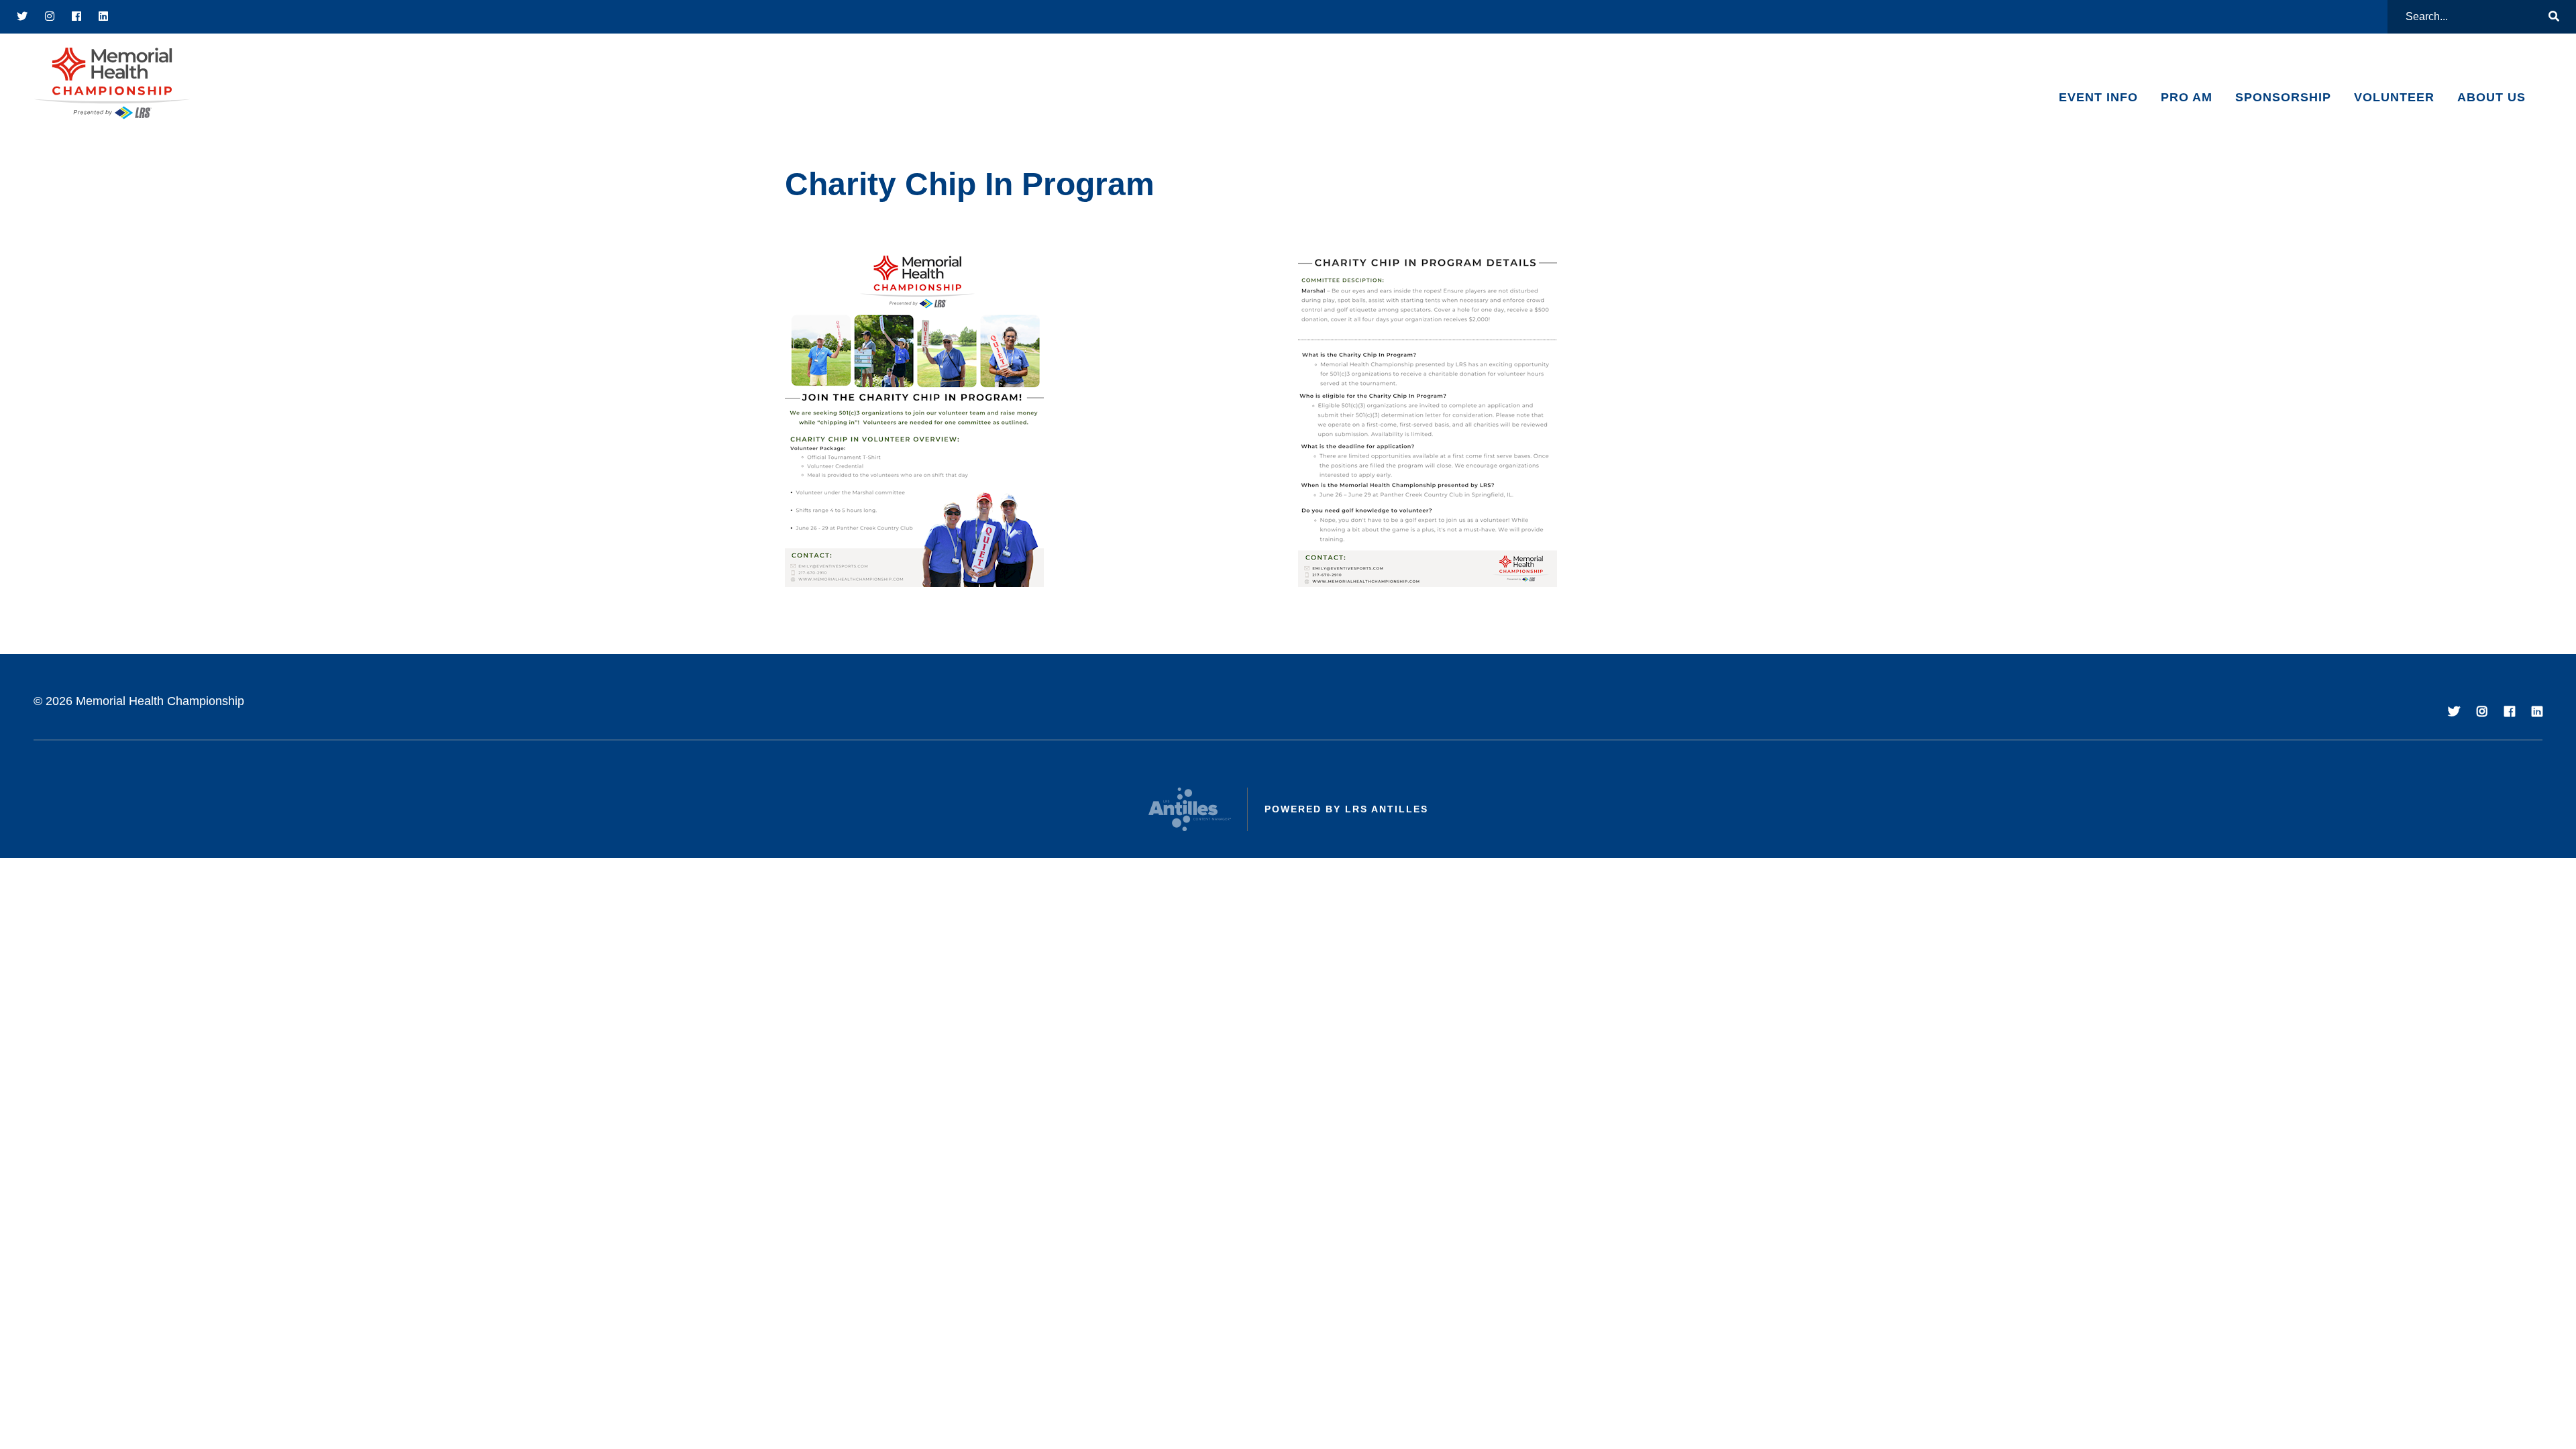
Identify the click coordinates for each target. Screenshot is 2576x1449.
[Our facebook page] (77, 17)
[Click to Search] (2554, 17)
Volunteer (2394, 97)
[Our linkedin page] (104, 17)
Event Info (2098, 97)
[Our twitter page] (22, 17)
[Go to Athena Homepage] (112, 84)
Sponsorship (2283, 97)
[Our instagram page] (50, 17)
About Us (2491, 97)
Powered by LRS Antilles (1346, 809)
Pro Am (2187, 97)
